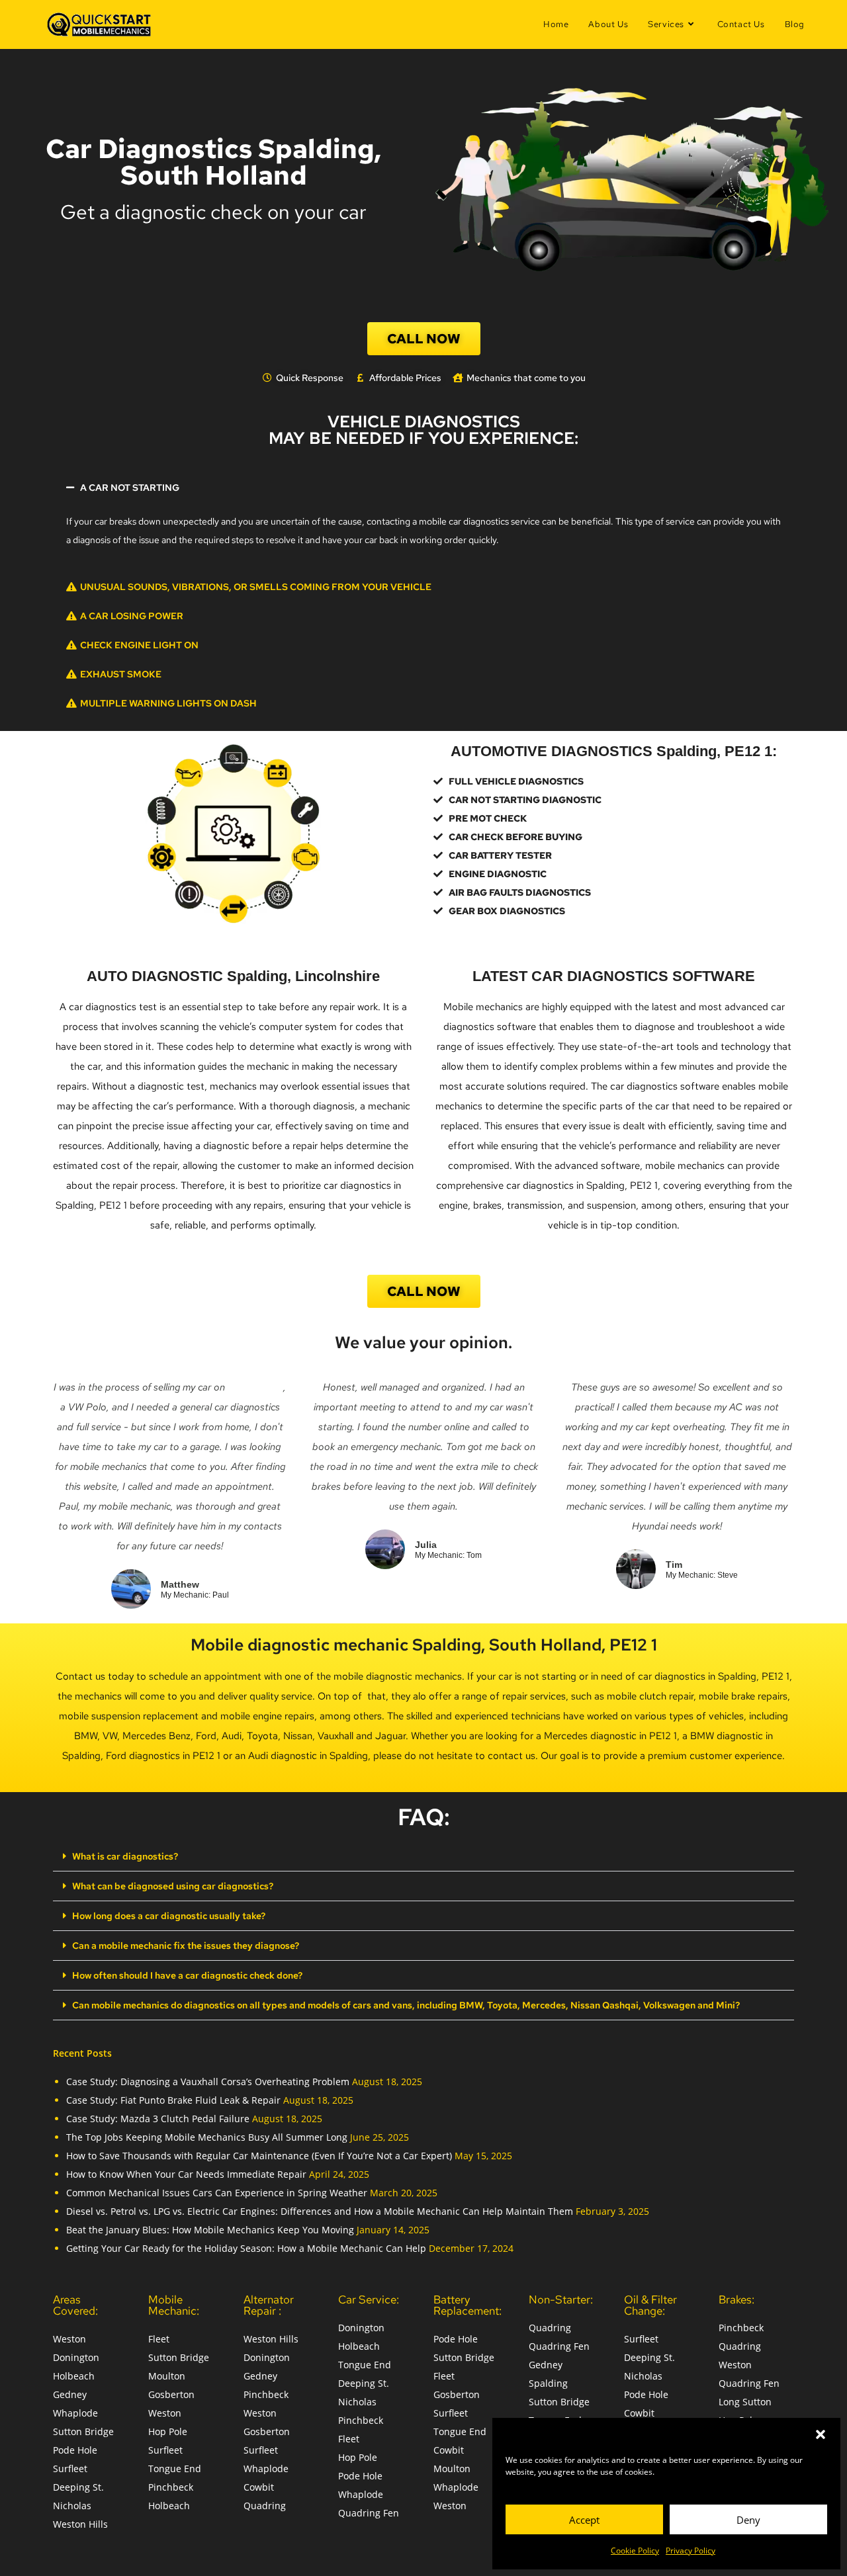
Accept (584, 2520)
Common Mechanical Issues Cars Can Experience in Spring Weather (217, 2193)
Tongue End (175, 2469)
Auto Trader (255, 1387)
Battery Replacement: (468, 2305)
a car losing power (132, 616)
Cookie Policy (635, 2551)
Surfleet (70, 2469)
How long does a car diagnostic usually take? (169, 1916)
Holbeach (74, 2376)
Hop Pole (168, 2431)
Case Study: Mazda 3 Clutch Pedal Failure (158, 2119)
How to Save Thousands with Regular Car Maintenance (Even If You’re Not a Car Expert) (259, 2156)
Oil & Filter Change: (650, 2305)
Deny (748, 2520)
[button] (821, 2434)
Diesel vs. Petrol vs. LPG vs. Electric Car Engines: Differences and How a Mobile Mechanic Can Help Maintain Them (320, 2211)
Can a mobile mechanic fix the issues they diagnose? (186, 1946)
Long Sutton (745, 2402)
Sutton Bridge (83, 2431)
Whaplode (75, 2413)
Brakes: (736, 2299)
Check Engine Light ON (139, 645)
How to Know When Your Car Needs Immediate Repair (186, 2174)
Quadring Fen (369, 2513)
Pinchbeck (171, 2487)
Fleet (159, 2339)
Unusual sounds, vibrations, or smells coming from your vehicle (256, 587)
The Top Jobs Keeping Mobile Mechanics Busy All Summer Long (207, 2137)
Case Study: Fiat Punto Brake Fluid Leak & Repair (173, 2100)
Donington (76, 2357)
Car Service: (369, 2299)
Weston (69, 2339)
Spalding (548, 2383)
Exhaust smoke (121, 674)
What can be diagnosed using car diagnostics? (173, 1886)
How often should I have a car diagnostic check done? (187, 1975)
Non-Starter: (561, 2299)
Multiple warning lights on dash (168, 703)
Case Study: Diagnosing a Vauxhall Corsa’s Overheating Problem (208, 2082)
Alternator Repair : (269, 2305)
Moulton (167, 2376)
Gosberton (171, 2394)
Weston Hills (80, 2524)
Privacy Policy (691, 2551)
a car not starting (130, 488)
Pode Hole (75, 2450)
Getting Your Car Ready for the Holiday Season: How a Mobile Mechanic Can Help (246, 2248)
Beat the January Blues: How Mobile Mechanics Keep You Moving (210, 2230)
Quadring (265, 2506)
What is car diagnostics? (125, 1856)
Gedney (70, 2394)
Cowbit (259, 2487)
